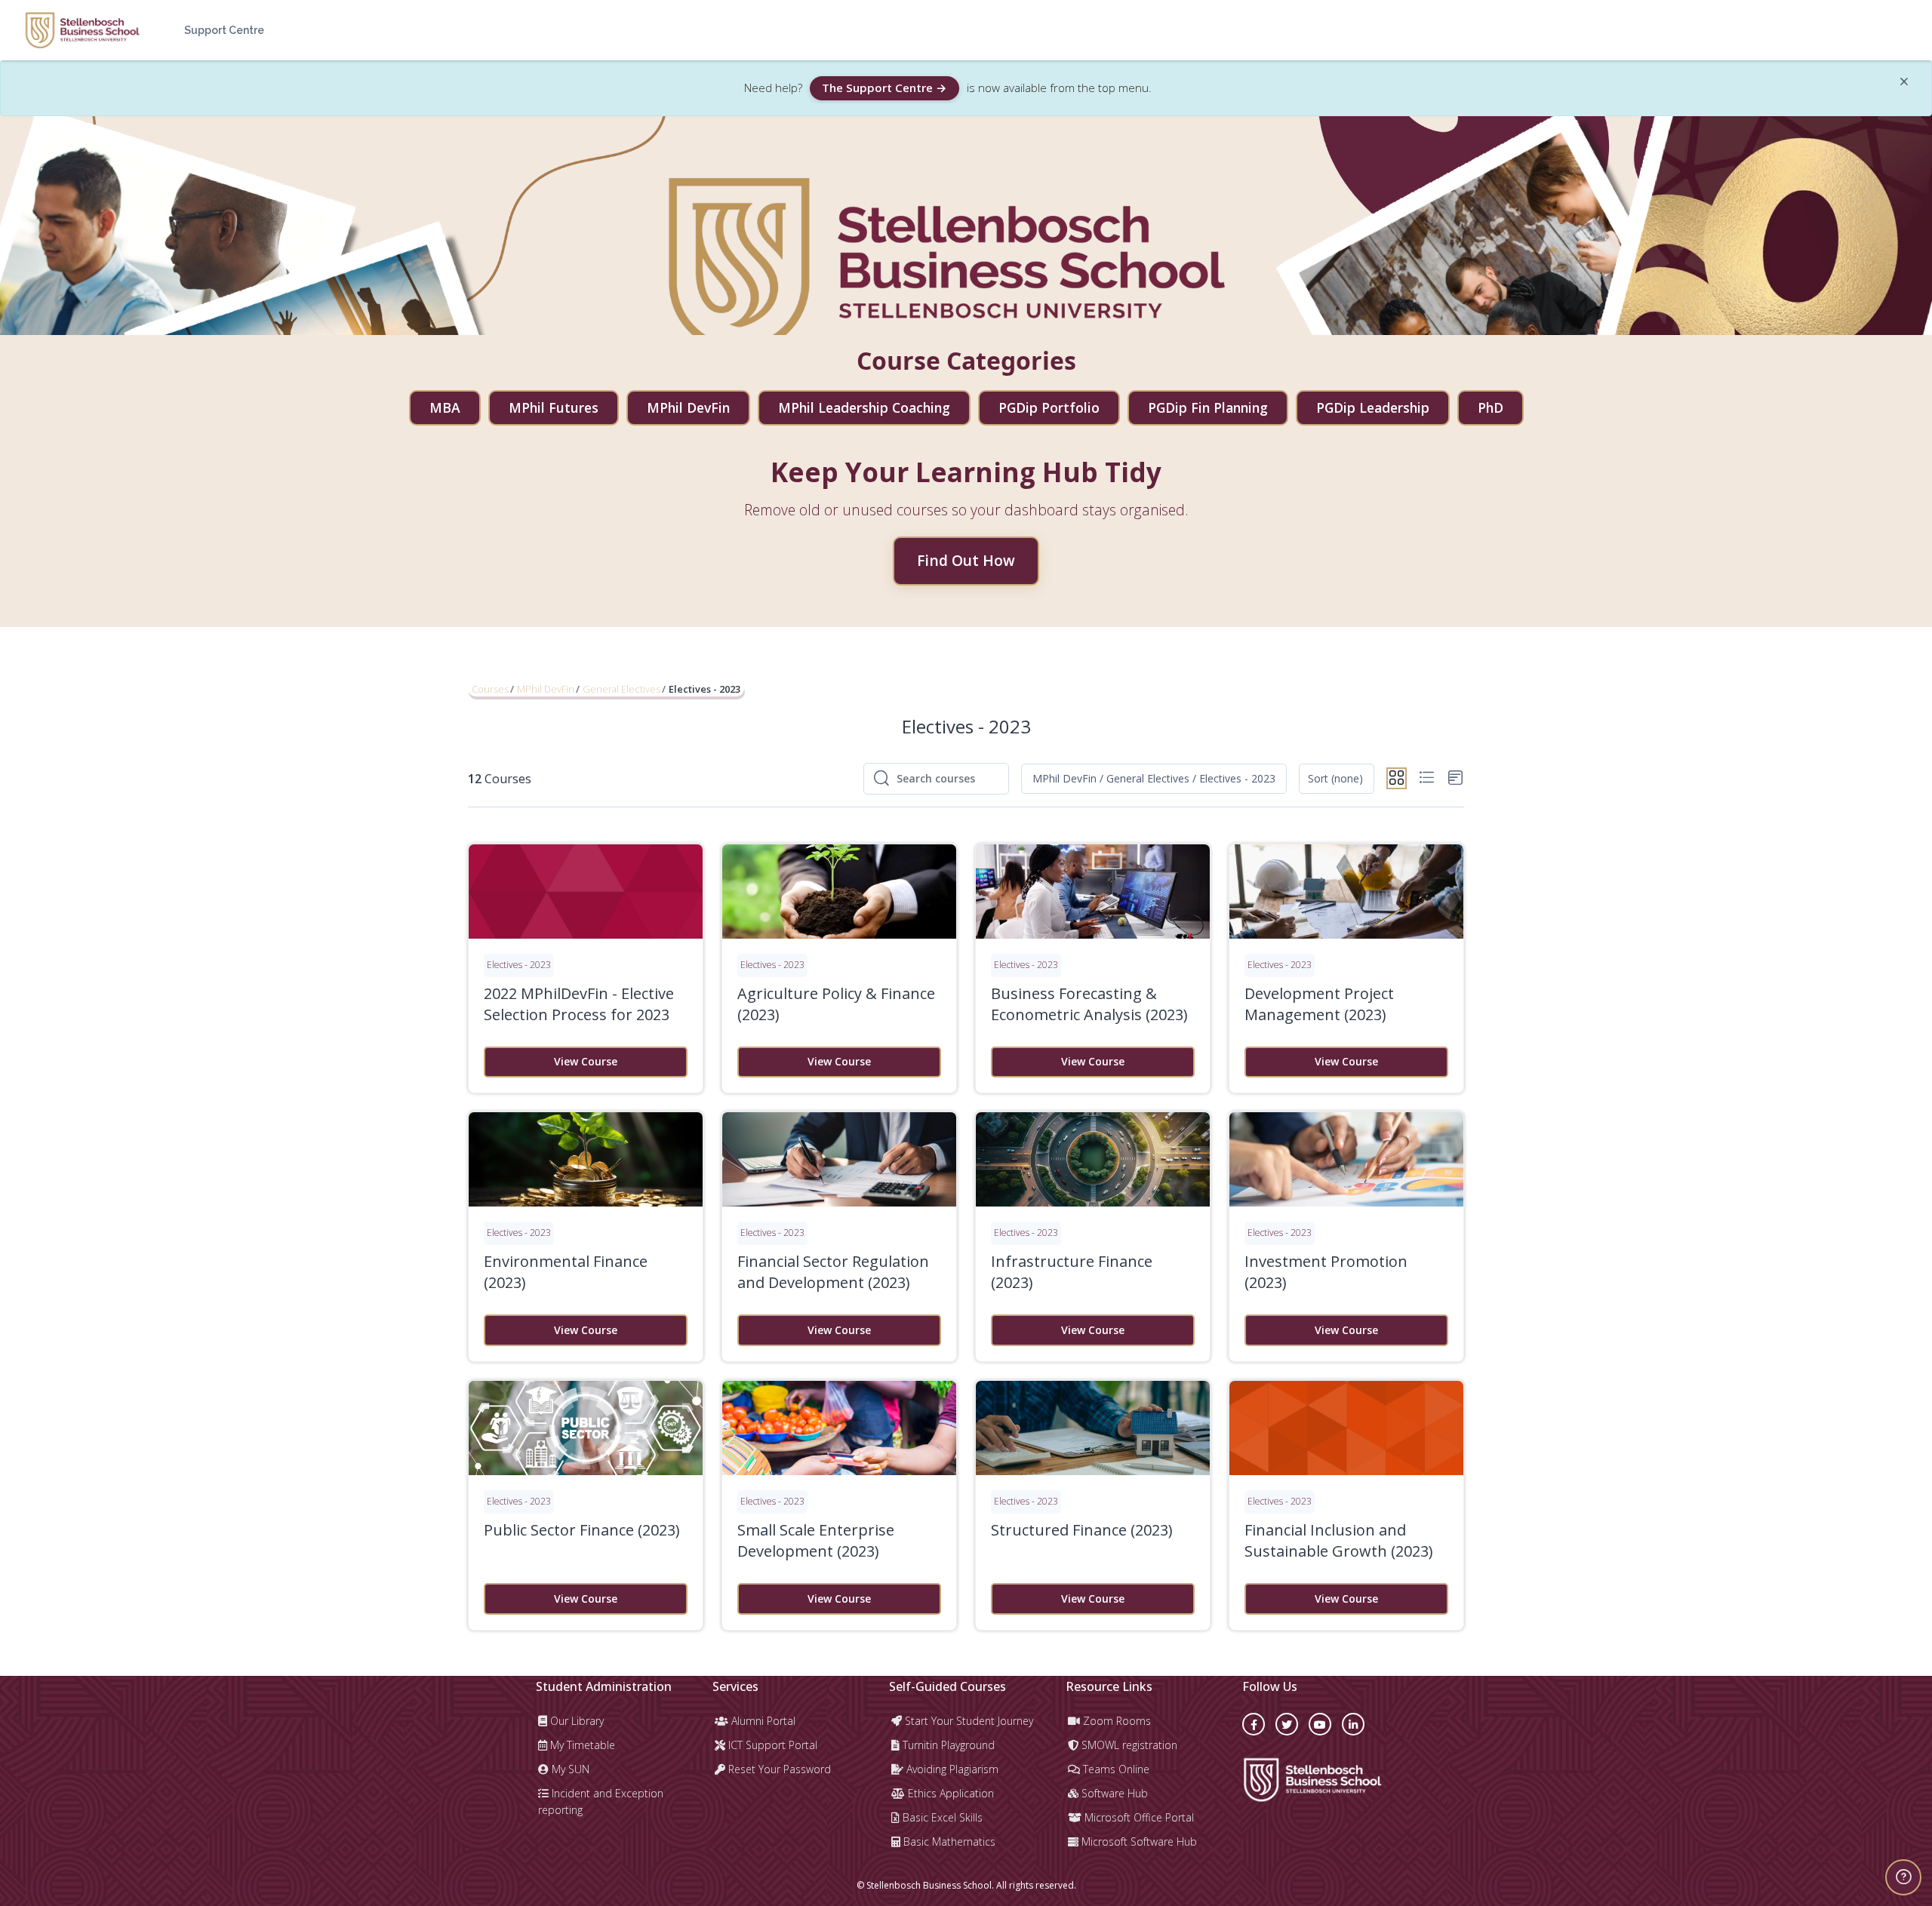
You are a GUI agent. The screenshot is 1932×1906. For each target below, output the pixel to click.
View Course (586, 1061)
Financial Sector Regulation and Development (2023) (833, 1272)
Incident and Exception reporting (601, 1801)
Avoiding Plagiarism (951, 1769)
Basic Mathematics (948, 1841)
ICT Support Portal (771, 1745)
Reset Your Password (778, 1769)
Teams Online (1115, 1769)
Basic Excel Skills (941, 1817)
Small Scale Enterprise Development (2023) (816, 1540)
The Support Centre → (884, 88)
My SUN (569, 1769)
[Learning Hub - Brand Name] (82, 30)
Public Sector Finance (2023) (582, 1530)
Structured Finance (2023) (1082, 1530)
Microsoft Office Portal (1138, 1817)
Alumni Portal (762, 1721)
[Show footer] (1903, 1877)
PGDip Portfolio (1049, 407)
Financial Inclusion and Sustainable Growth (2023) (1339, 1540)
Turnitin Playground (947, 1745)
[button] (1154, 779)
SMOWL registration (1128, 1745)
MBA (445, 407)
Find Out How (966, 560)
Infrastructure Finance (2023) (1072, 1272)
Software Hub (1113, 1793)
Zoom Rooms (1115, 1721)
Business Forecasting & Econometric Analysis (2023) (1089, 1004)
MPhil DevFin (688, 407)
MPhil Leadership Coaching (864, 407)
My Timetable (581, 1745)
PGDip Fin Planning (1208, 407)
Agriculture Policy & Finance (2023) (836, 1004)
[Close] (1904, 84)
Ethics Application (949, 1793)
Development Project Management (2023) (1319, 1004)
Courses (490, 689)
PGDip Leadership (1373, 407)
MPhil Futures (554, 407)
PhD (1491, 407)
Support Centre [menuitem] (224, 30)
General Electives (621, 689)
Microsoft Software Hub (1138, 1841)
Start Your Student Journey (968, 1721)
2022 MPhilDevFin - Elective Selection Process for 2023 (579, 1004)
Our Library (575, 1721)
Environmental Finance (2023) (566, 1272)
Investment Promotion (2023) (1326, 1272)
